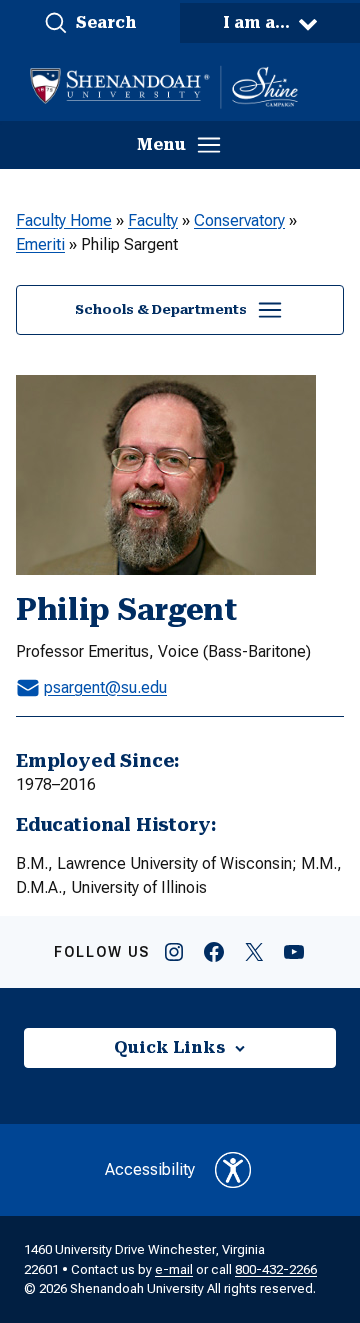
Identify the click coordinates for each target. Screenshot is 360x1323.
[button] (90, 23)
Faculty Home (64, 220)
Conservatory (239, 220)
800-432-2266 (276, 1269)
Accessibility (150, 1169)
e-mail (174, 1269)
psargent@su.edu (105, 687)
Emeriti (40, 244)
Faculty (153, 220)
